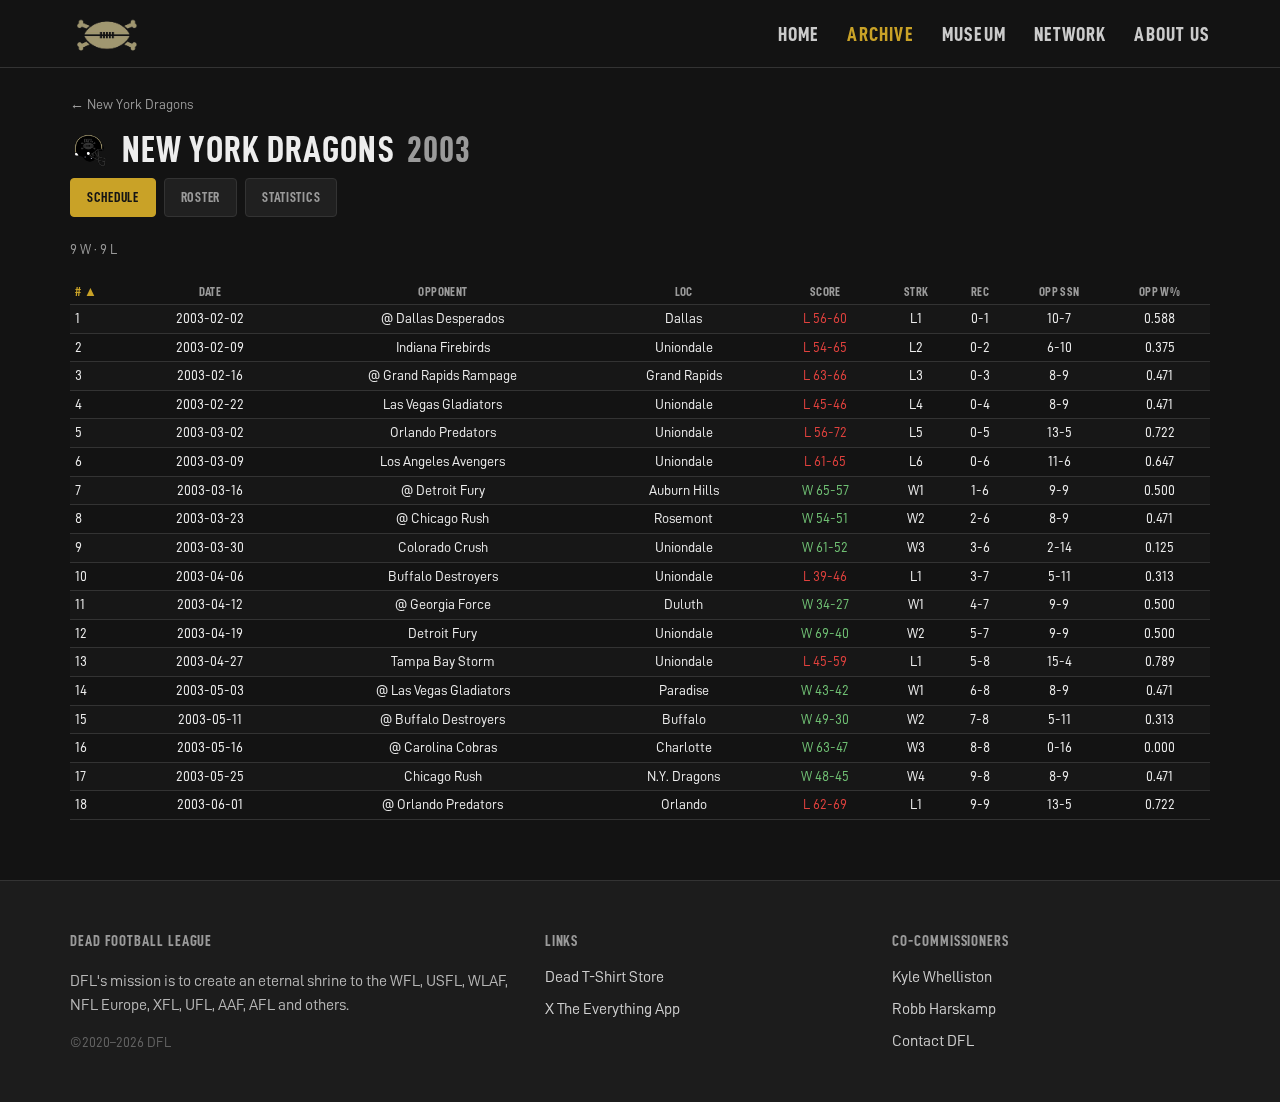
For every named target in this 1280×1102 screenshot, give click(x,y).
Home (799, 34)
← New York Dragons (131, 104)
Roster (200, 197)
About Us (1172, 34)
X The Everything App (612, 1009)
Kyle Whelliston (942, 977)
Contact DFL (933, 1041)
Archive (880, 34)
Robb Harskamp (944, 1009)
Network (1070, 34)
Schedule (113, 197)
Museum (974, 34)
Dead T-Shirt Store (604, 977)
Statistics (291, 197)
